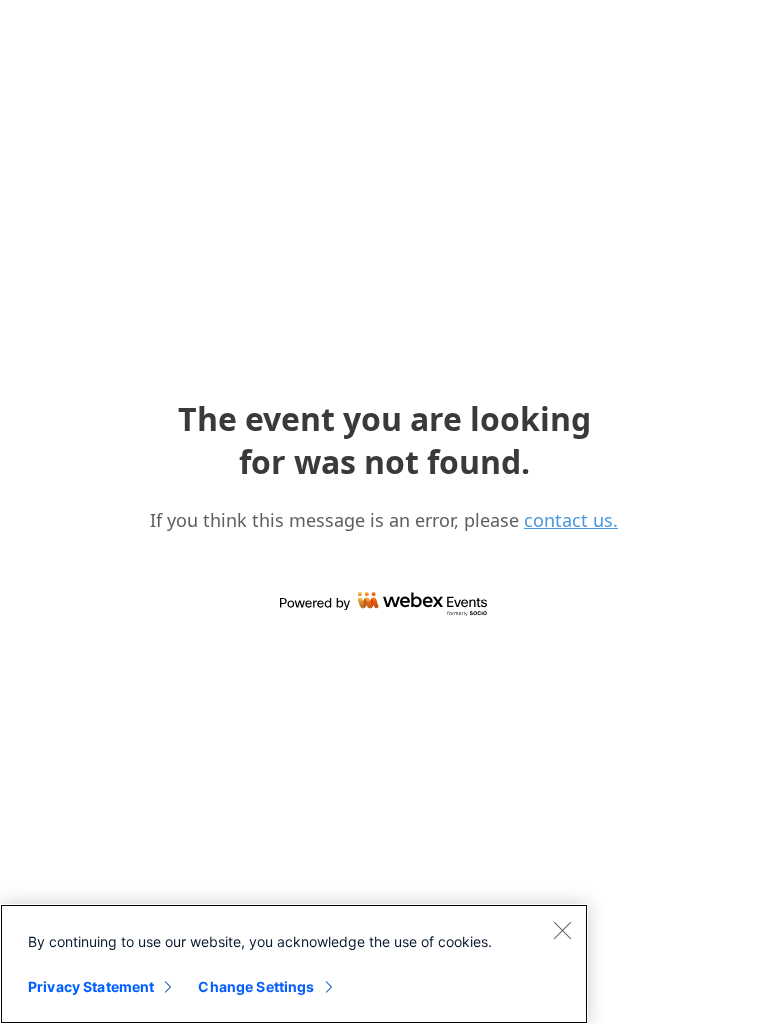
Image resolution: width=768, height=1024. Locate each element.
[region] (294, 964)
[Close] (562, 930)
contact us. (571, 520)
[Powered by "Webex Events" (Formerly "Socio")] (384, 605)
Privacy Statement (91, 986)
